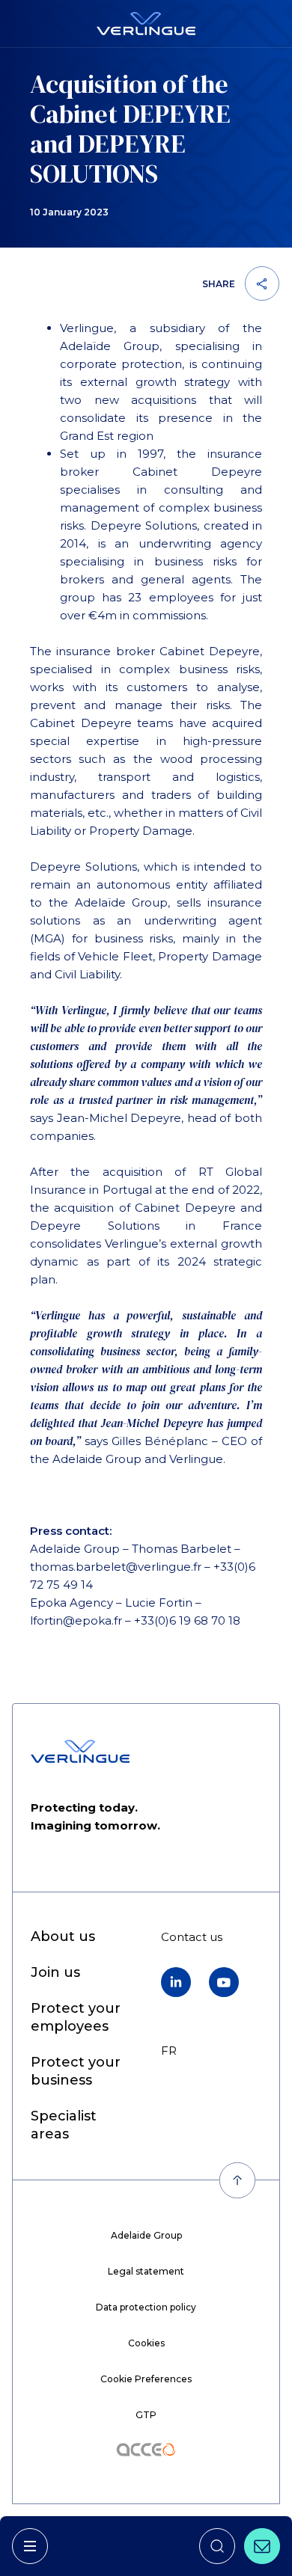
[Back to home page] (146, 24)
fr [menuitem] (169, 2051)
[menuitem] (63, 1937)
